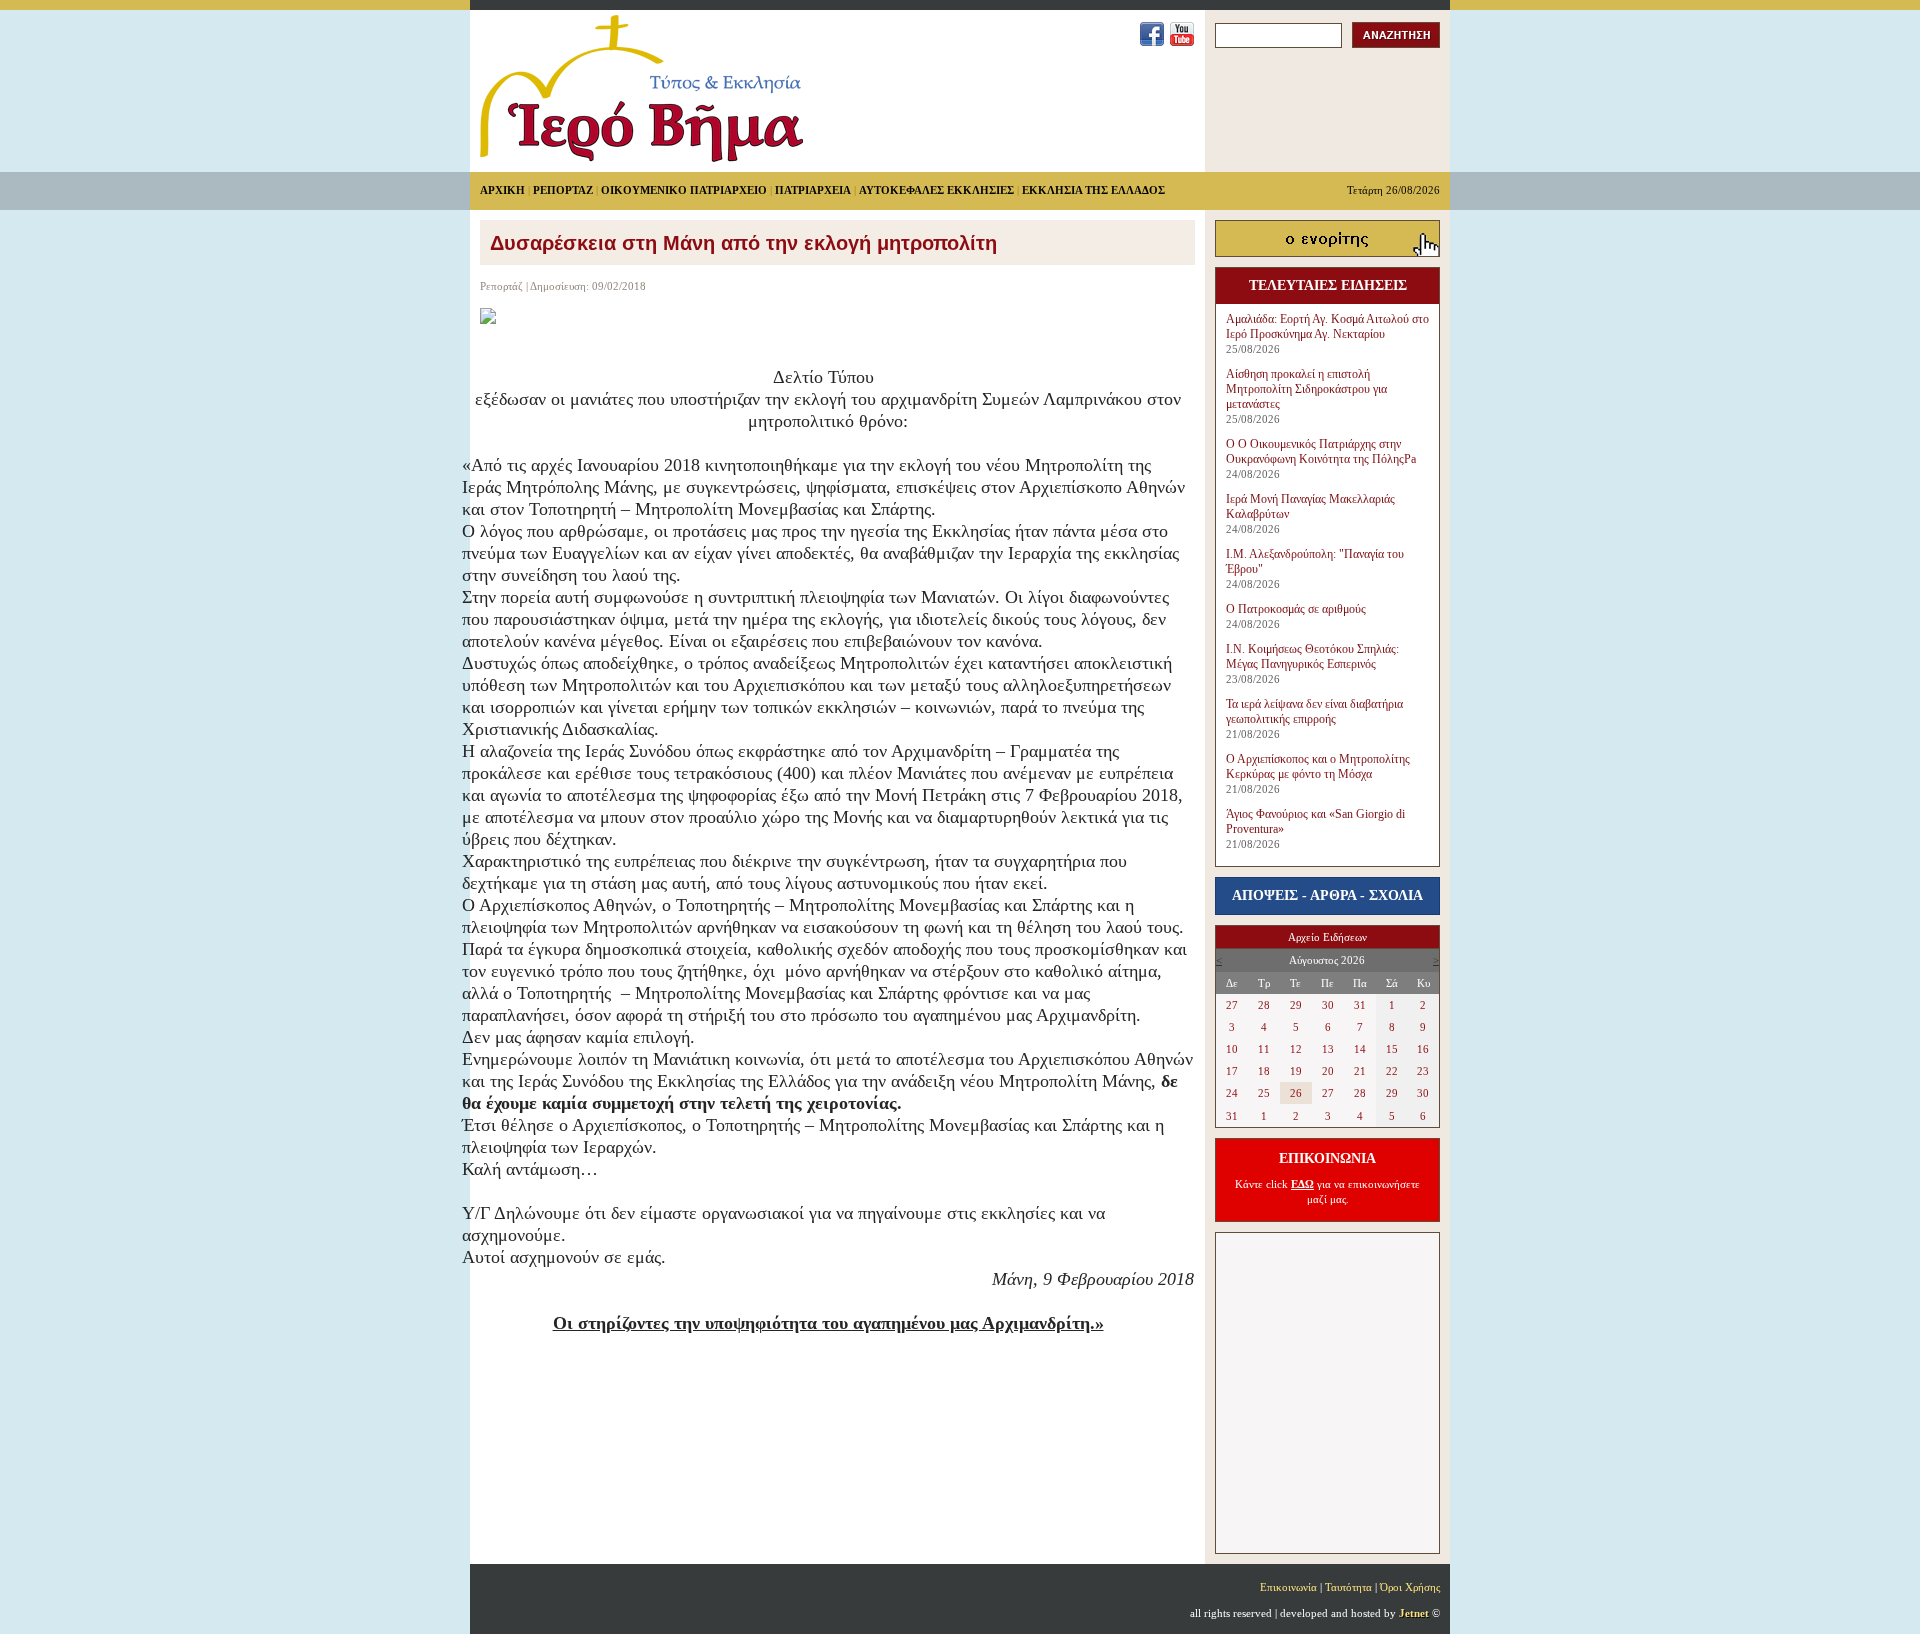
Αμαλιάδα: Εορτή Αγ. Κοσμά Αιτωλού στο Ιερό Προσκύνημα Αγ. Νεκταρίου (1327, 326)
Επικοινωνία (1288, 1587)
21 (1360, 1071)
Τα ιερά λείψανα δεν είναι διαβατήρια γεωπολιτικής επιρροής (1314, 711)
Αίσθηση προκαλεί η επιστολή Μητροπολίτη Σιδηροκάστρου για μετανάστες (1306, 389)
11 (1264, 1049)
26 (1296, 1093)
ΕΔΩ (1302, 1184)
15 (1392, 1049)
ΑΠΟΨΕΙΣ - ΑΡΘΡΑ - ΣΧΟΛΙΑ (1327, 895)
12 (1296, 1049)
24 (1232, 1093)
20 (1328, 1071)
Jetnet (1414, 1613)
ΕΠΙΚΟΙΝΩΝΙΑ (1327, 1158)
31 (1360, 1005)
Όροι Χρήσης (1410, 1587)
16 (1423, 1049)
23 (1423, 1071)
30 (1328, 1005)
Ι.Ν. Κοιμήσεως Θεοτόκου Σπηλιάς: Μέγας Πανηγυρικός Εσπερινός (1312, 656)
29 (1296, 1005)
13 (1328, 1049)
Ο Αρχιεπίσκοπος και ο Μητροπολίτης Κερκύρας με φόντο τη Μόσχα (1318, 766)
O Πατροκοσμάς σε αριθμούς (1296, 609)
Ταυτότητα (1348, 1587)
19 (1296, 1071)
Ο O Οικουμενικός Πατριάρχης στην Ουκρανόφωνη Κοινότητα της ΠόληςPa (1321, 451)
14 (1360, 1049)
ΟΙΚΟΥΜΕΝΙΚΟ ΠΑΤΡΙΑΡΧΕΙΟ (684, 190)
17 (1232, 1071)
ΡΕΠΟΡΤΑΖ (563, 190)
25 (1264, 1093)
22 (1392, 1071)
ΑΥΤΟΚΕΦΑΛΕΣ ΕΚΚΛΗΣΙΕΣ (936, 190)
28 (1264, 1005)
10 (1232, 1049)
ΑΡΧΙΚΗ (502, 190)
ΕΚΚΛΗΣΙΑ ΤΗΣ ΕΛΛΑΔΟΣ (1093, 190)
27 (1232, 1005)
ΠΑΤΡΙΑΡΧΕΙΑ (813, 190)
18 (1264, 1071)
